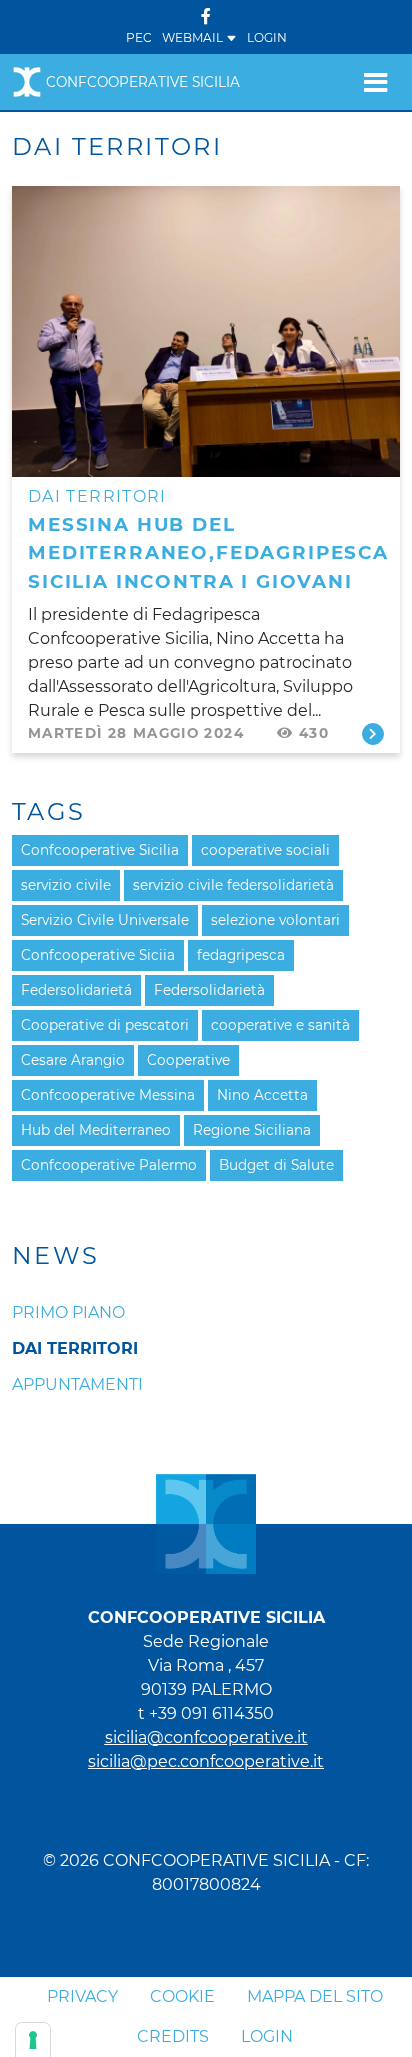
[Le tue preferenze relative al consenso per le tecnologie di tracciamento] (33, 2040)
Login (267, 37)
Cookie (182, 1996)
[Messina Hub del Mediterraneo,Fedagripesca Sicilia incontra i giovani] (206, 329)
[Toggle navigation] (375, 82)
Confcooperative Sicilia (143, 82)
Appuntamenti (77, 1384)
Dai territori (97, 496)
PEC (139, 37)
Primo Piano (68, 1312)
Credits (173, 2036)
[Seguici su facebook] (206, 16)
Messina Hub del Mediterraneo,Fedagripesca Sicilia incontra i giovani (208, 553)
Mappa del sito (315, 1996)
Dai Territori (75, 1348)
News (56, 1256)
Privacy (82, 1996)
